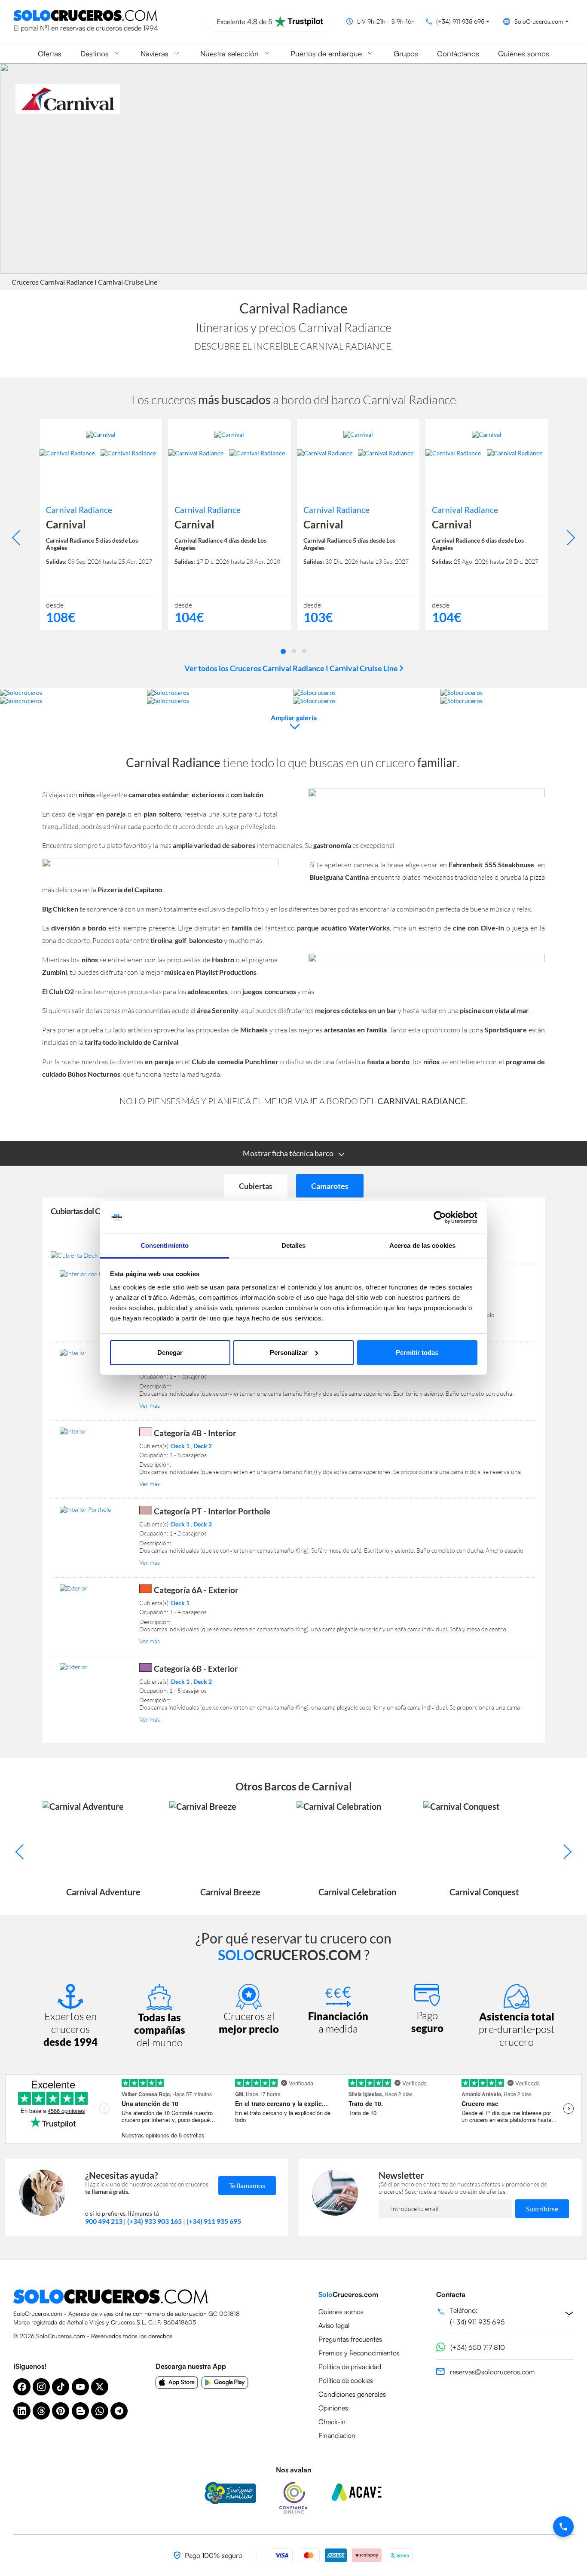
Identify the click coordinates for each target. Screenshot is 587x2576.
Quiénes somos (524, 53)
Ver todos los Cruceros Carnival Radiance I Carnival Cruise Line (292, 668)
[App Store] (177, 2383)
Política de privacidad (350, 2367)
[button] (283, 651)
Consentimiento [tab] (165, 1245)
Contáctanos (458, 53)
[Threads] (41, 2411)
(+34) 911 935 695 (214, 2221)
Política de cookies (346, 2380)
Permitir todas (417, 1352)
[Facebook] (22, 2387)
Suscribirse (542, 2209)
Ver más (150, 1405)
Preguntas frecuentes (350, 2339)
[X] (100, 2387)
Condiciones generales (352, 2394)
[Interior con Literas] (94, 1274)
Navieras (154, 53)
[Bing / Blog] (80, 2411)
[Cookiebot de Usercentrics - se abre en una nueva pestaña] (440, 1217)
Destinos (95, 53)
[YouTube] (80, 2387)
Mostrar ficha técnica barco (288, 1153)
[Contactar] (563, 2527)
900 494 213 (104, 2221)
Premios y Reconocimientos (359, 2353)
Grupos (406, 53)
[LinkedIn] (22, 2411)
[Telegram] (119, 2411)
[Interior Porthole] (94, 1509)
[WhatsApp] (100, 2411)
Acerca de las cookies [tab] (422, 1245)
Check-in (332, 2422)
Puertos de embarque (326, 53)
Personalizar (289, 1352)
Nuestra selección (229, 53)
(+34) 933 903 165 (154, 2221)
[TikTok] (61, 2387)
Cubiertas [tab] (256, 1186)
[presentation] (20, 538)
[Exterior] (94, 1588)
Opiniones (333, 2408)
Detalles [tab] (294, 1245)
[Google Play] (225, 2383)
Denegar (170, 1352)
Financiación (337, 2435)
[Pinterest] (61, 2411)
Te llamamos (247, 2185)
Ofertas (50, 53)
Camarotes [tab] (330, 1186)
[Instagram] (41, 2387)
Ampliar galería (294, 717)
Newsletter (401, 2175)
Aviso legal (334, 2325)
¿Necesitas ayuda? (122, 2175)
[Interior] (94, 1352)
